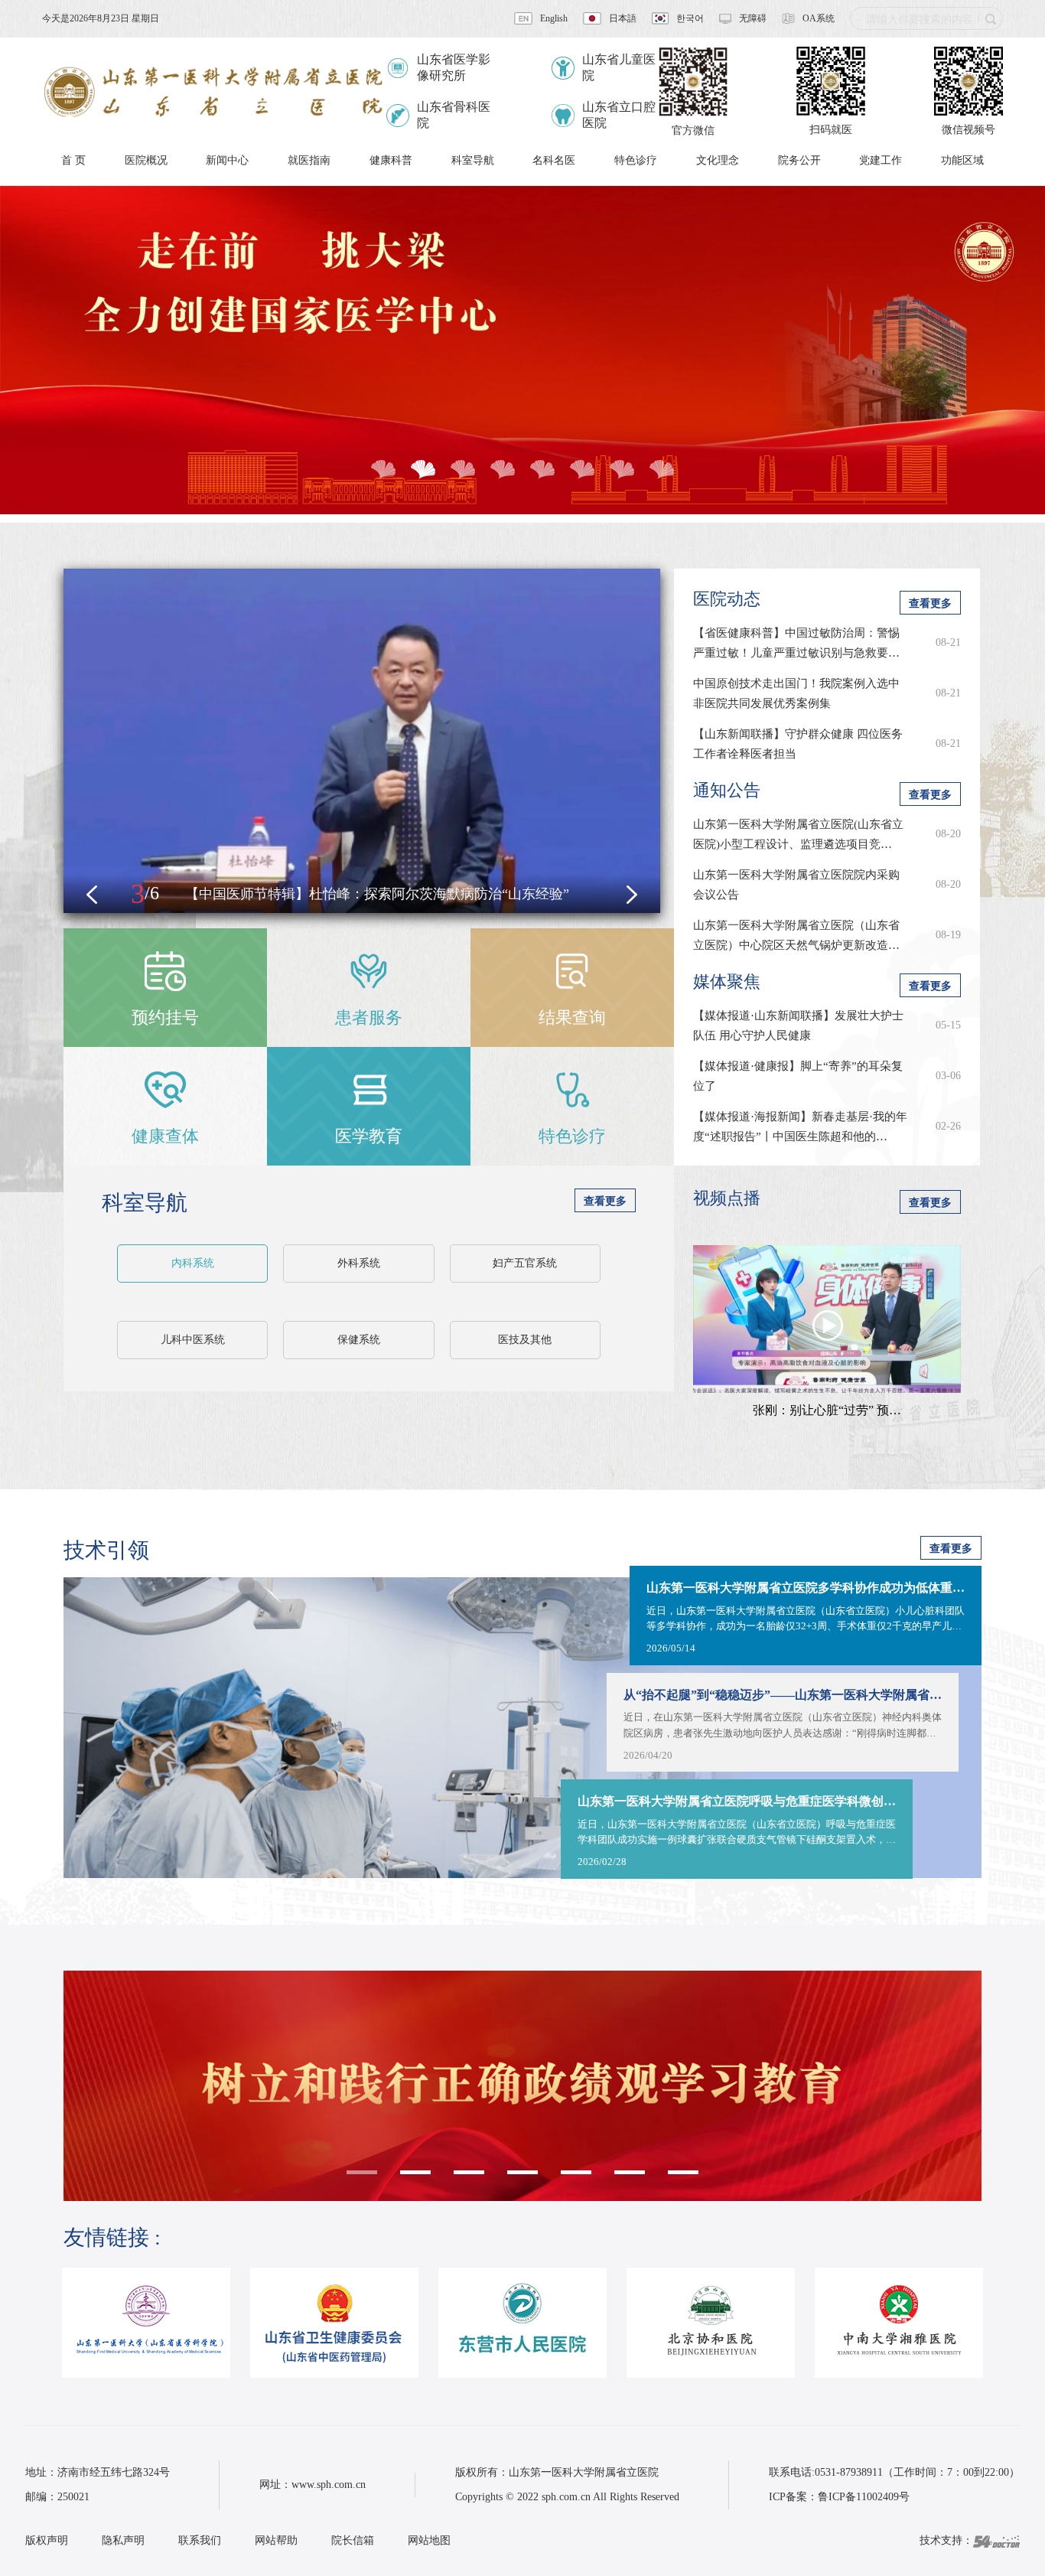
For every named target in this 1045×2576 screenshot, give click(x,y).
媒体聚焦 (727, 981)
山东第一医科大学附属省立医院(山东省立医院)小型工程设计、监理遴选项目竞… (798, 834)
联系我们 (200, 2540)
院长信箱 (353, 2540)
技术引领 (106, 1550)
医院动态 (727, 599)
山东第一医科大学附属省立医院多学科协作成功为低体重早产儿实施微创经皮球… (806, 1588)
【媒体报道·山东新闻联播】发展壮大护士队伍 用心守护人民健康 (798, 1026)
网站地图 (429, 2540)
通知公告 (727, 790)
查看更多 (605, 1201)
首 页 (73, 160)
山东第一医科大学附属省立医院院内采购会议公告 (796, 885)
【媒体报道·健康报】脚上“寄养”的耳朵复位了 (798, 1076)
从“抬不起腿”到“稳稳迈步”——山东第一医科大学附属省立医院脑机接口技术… (783, 1695)
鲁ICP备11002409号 (864, 2497)
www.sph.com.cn (329, 2485)
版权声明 (47, 2540)
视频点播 (727, 1198)
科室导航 (145, 1203)
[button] (92, 895)
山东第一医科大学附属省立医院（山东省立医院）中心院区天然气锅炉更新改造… (796, 935)
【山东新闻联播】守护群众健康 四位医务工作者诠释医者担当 (798, 744)
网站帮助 (276, 2540)
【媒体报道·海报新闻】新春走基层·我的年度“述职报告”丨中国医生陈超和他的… (800, 1127)
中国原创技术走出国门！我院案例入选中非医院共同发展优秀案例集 (796, 693)
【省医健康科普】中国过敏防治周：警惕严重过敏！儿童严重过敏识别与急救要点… (796, 645)
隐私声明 (123, 2540)
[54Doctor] (996, 2540)
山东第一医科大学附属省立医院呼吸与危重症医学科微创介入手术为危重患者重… (737, 1801)
